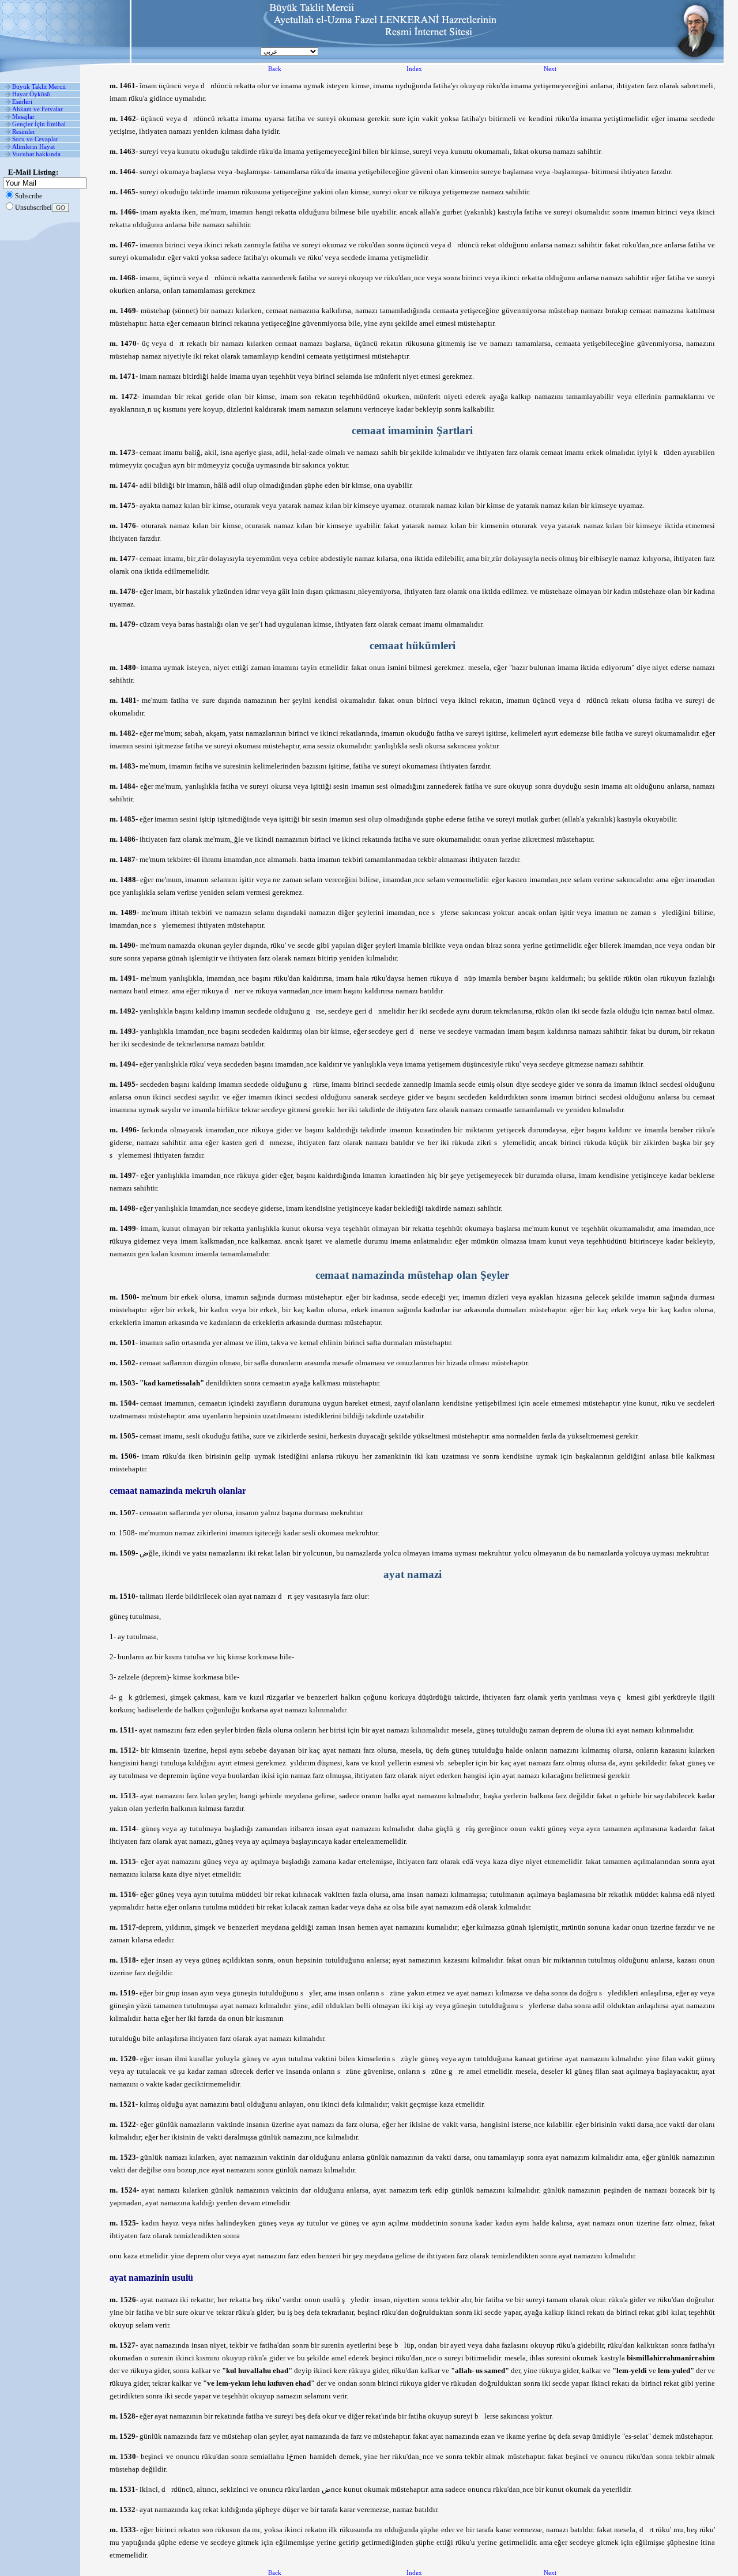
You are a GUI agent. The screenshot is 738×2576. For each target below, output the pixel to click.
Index (414, 69)
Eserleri (22, 101)
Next (550, 69)
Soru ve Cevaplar (35, 139)
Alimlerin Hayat (33, 146)
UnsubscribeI (33, 208)
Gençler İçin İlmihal (39, 124)
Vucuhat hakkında (36, 154)
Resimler (24, 131)
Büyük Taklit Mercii (39, 86)
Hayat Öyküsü (31, 94)
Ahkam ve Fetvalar (37, 109)
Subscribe (29, 196)
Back (275, 69)
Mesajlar (23, 116)
